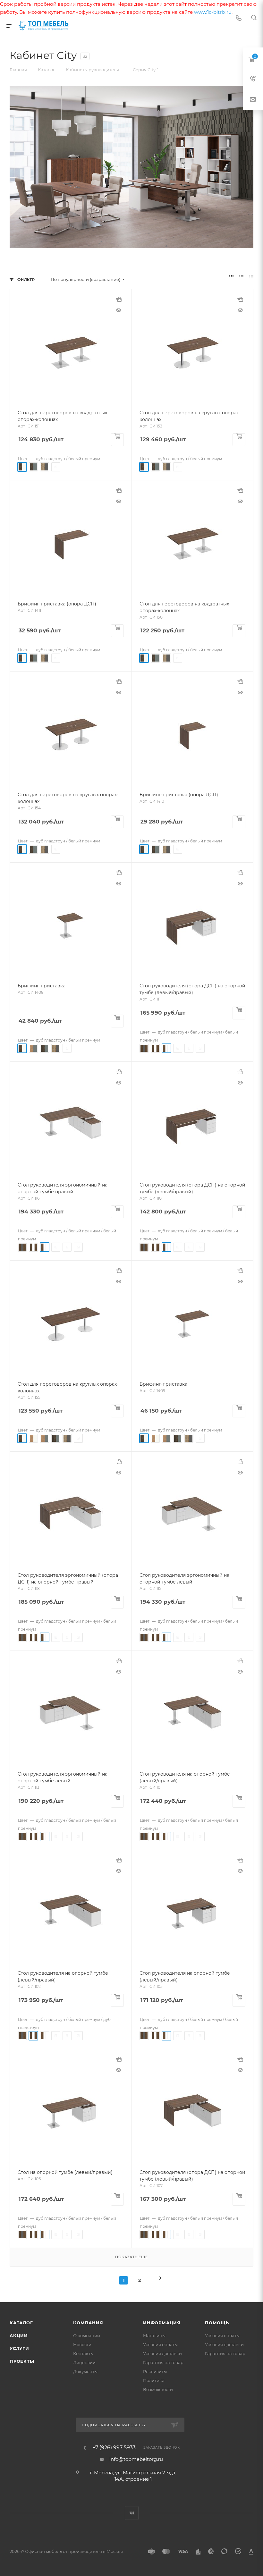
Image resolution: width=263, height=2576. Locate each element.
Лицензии (84, 2362)
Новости (82, 2344)
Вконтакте (132, 2513)
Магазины (154, 2335)
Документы (85, 2371)
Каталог (21, 2323)
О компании (87, 2335)
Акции (19, 2335)
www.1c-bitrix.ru (213, 12)
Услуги (19, 2348)
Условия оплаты (160, 2344)
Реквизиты (155, 2371)
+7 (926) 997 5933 (114, 2448)
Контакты (83, 2353)
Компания (88, 2323)
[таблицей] (251, 277)
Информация (162, 2323)
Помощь (217, 2323)
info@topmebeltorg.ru (136, 2459)
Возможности (158, 2389)
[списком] (241, 277)
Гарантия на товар (163, 2362)
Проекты (22, 2361)
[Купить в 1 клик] (119, 302)
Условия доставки (162, 2353)
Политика (154, 2380)
